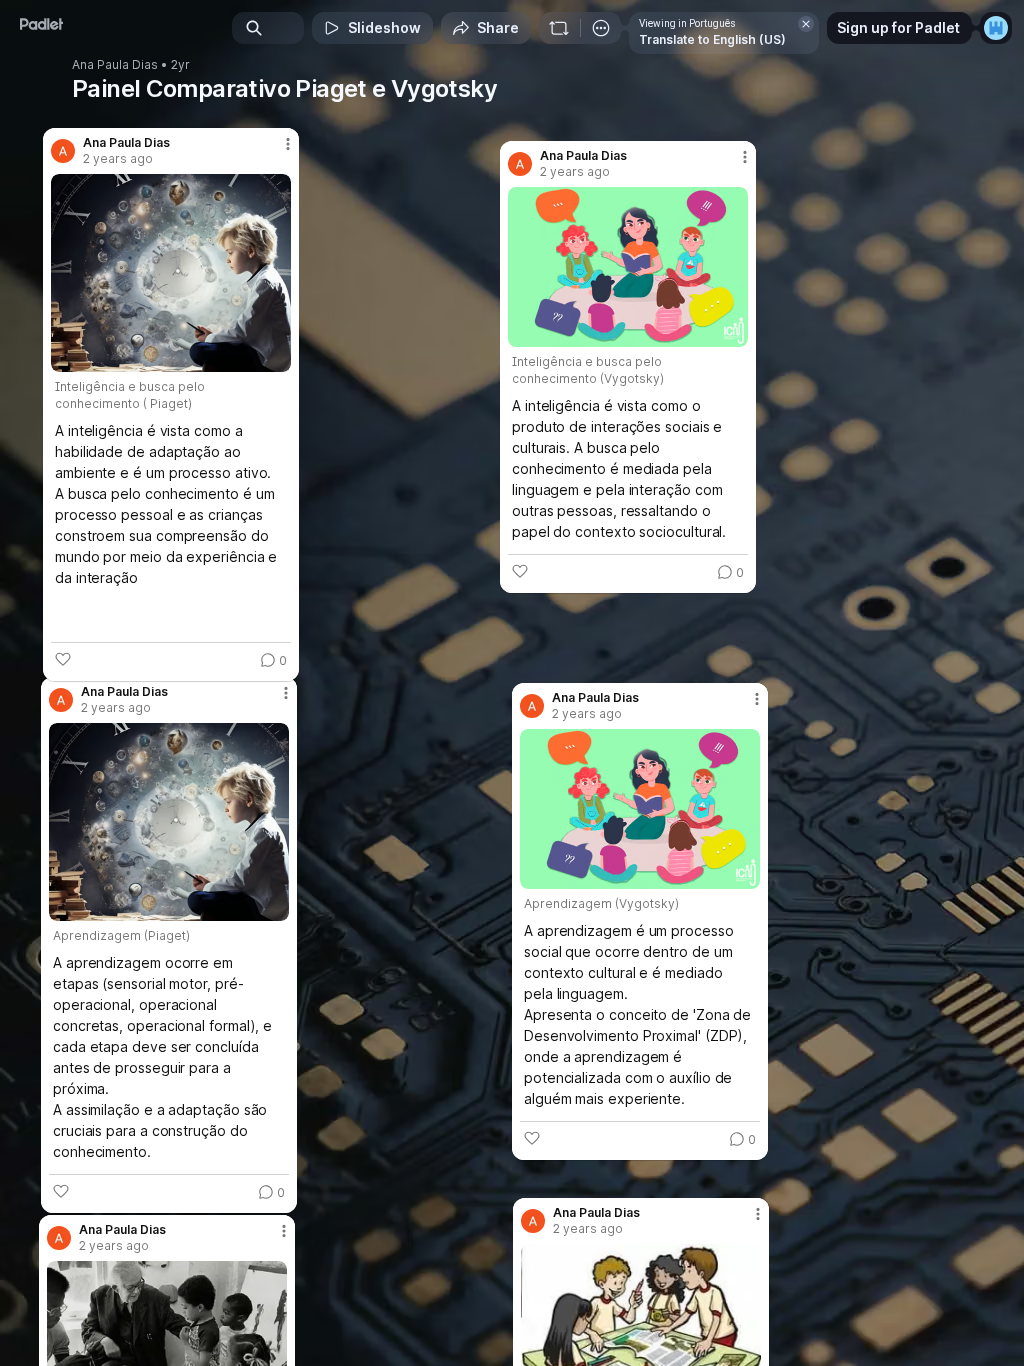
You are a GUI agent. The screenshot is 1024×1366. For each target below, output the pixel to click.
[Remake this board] (559, 28)
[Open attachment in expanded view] (171, 273)
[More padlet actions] (601, 28)
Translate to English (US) (712, 39)
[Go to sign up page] (996, 28)
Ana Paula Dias (115, 65)
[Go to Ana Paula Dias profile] (63, 151)
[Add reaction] (63, 659)
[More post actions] (275, 152)
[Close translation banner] (806, 24)
